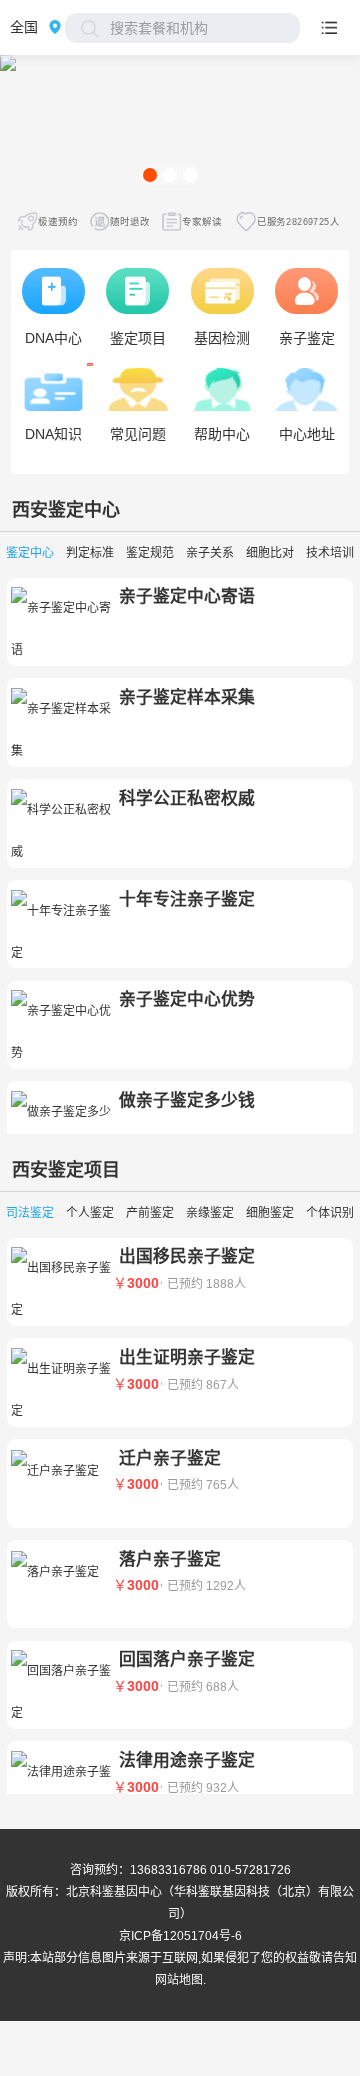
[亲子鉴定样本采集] (61, 728)
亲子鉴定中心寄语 (187, 596)
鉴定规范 (150, 553)
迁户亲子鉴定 (170, 1458)
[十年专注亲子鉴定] (61, 929)
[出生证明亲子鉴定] (61, 1388)
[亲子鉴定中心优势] (61, 1030)
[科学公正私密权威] (61, 828)
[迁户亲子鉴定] (61, 1467)
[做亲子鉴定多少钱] (61, 1131)
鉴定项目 (84, 1170)
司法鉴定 (30, 1213)
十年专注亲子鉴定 (187, 899)
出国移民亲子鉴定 (187, 1256)
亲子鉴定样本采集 (187, 697)
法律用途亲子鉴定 (187, 1760)
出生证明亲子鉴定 (187, 1357)
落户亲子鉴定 (170, 1559)
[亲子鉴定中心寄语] (61, 627)
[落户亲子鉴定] (61, 1568)
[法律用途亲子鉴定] (61, 1791)
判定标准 (90, 553)
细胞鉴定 (270, 1213)
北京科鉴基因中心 (114, 1892)
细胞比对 (270, 553)
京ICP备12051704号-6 (180, 1936)
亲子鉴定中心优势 (187, 999)
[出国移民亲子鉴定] (61, 1287)
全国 (24, 27)
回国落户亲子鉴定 (187, 1659)
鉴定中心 (84, 510)
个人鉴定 (90, 1213)
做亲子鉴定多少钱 (187, 1100)
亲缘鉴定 (210, 1213)
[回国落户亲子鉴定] (61, 1690)
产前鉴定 (150, 1213)
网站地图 (179, 1980)
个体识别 (330, 1213)
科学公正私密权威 (187, 798)
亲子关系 (210, 553)
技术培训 (330, 553)
